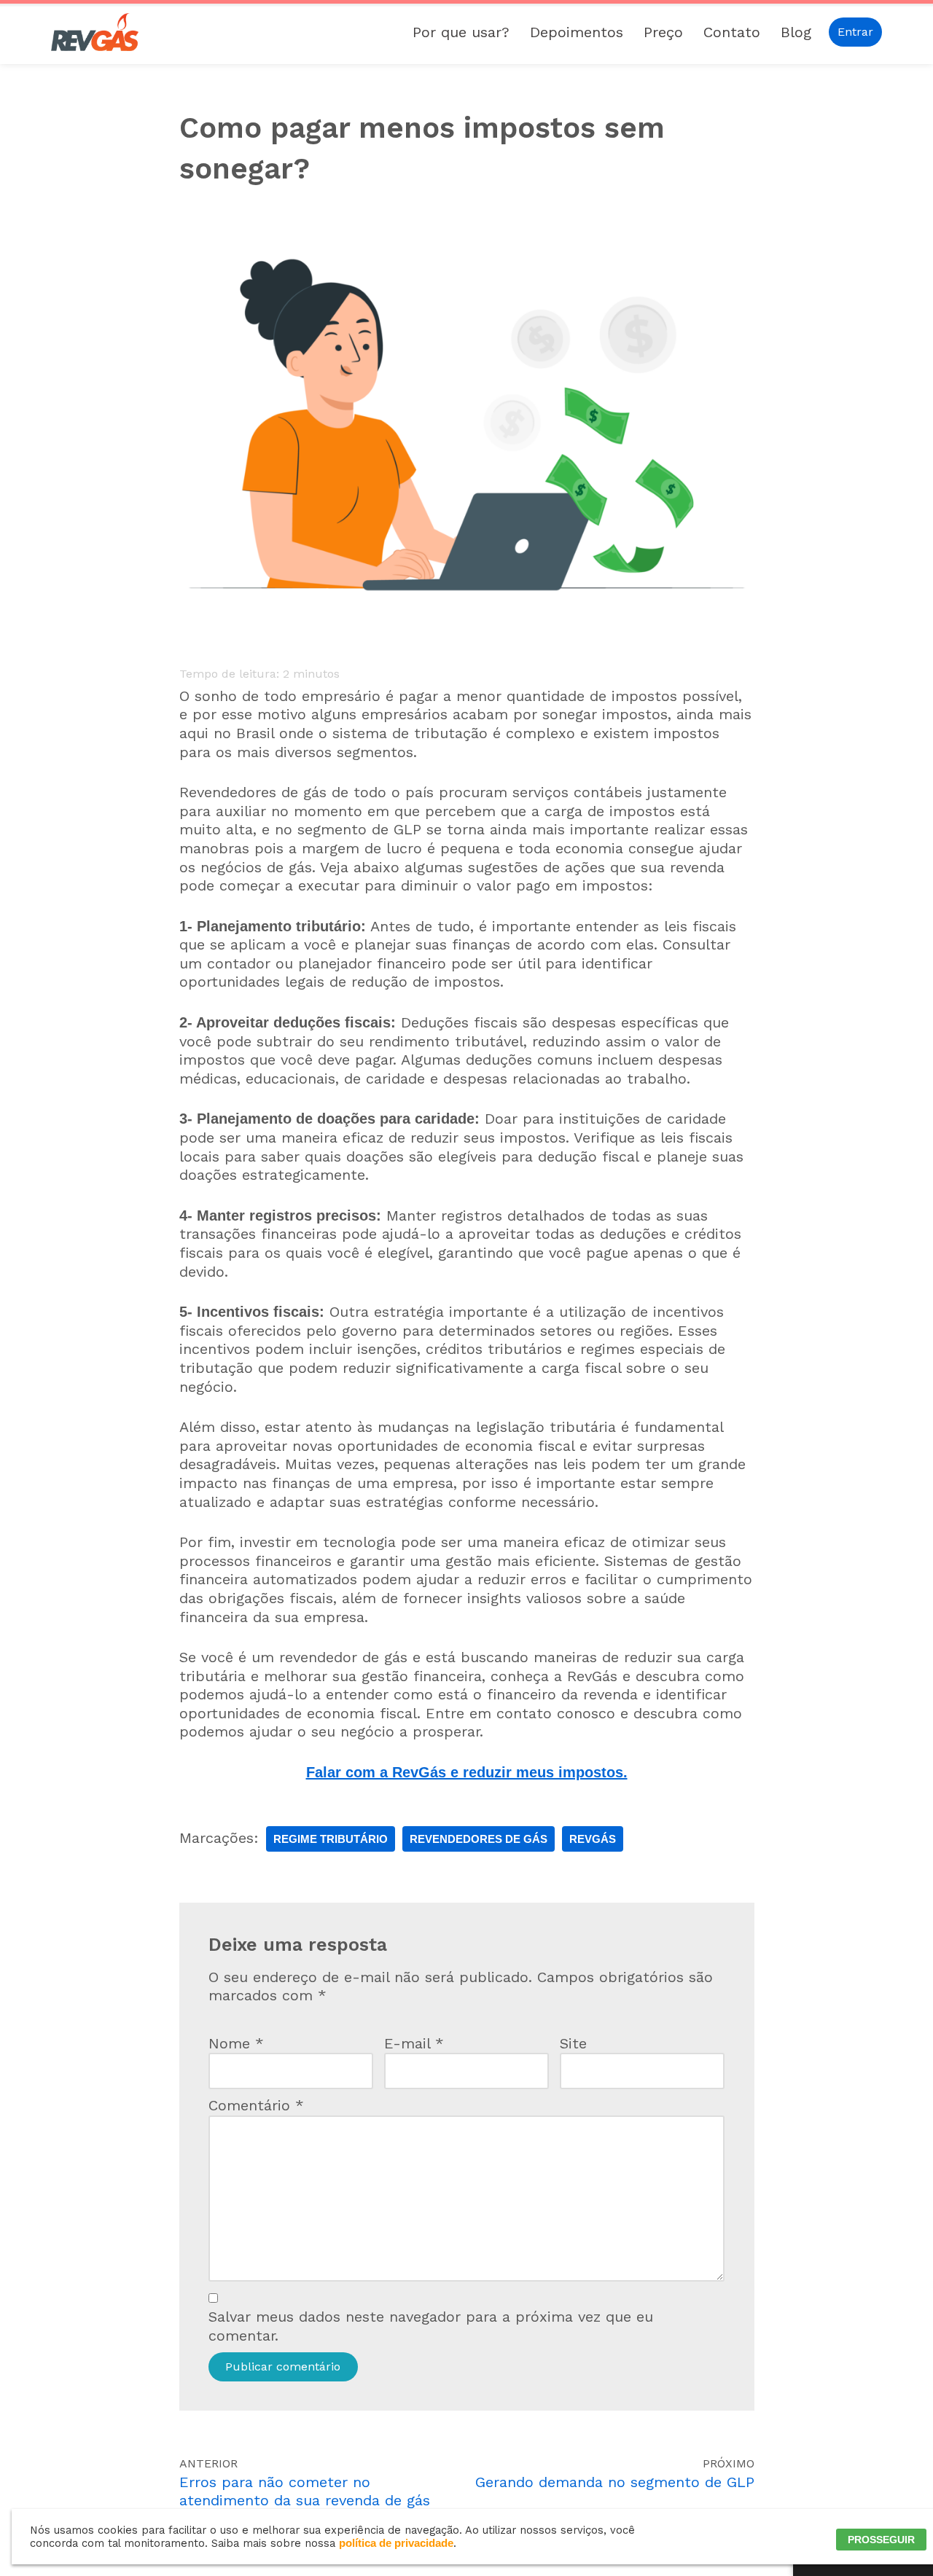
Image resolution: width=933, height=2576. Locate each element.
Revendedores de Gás (479, 1839)
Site (573, 2043)
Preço (663, 32)
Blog (796, 32)
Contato (732, 32)
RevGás (593, 1839)
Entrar (855, 32)
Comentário (256, 2105)
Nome (236, 2043)
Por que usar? (461, 32)
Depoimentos (577, 32)
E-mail (414, 2043)
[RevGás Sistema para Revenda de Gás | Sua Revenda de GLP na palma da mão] (95, 32)
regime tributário (331, 1839)
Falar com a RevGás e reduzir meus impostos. (467, 1772)
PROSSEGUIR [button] (881, 2540)
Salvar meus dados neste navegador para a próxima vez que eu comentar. (431, 2326)
